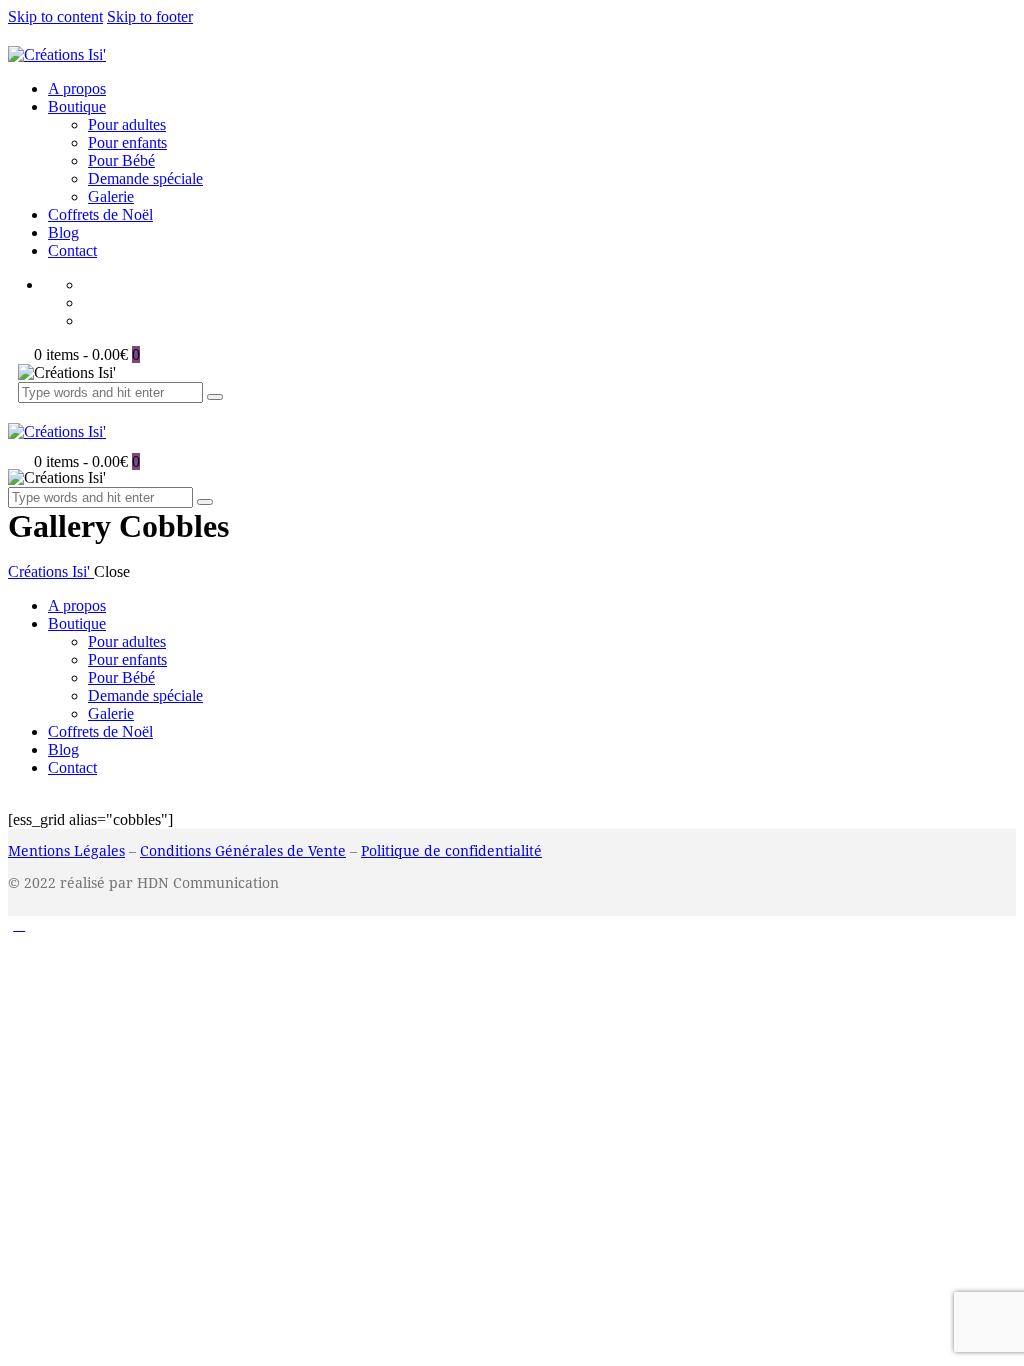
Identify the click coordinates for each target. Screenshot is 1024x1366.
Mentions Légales (66, 850)
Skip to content (55, 16)
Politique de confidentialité (451, 850)
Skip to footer (150, 16)
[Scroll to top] (19, 924)
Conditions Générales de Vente (243, 850)
